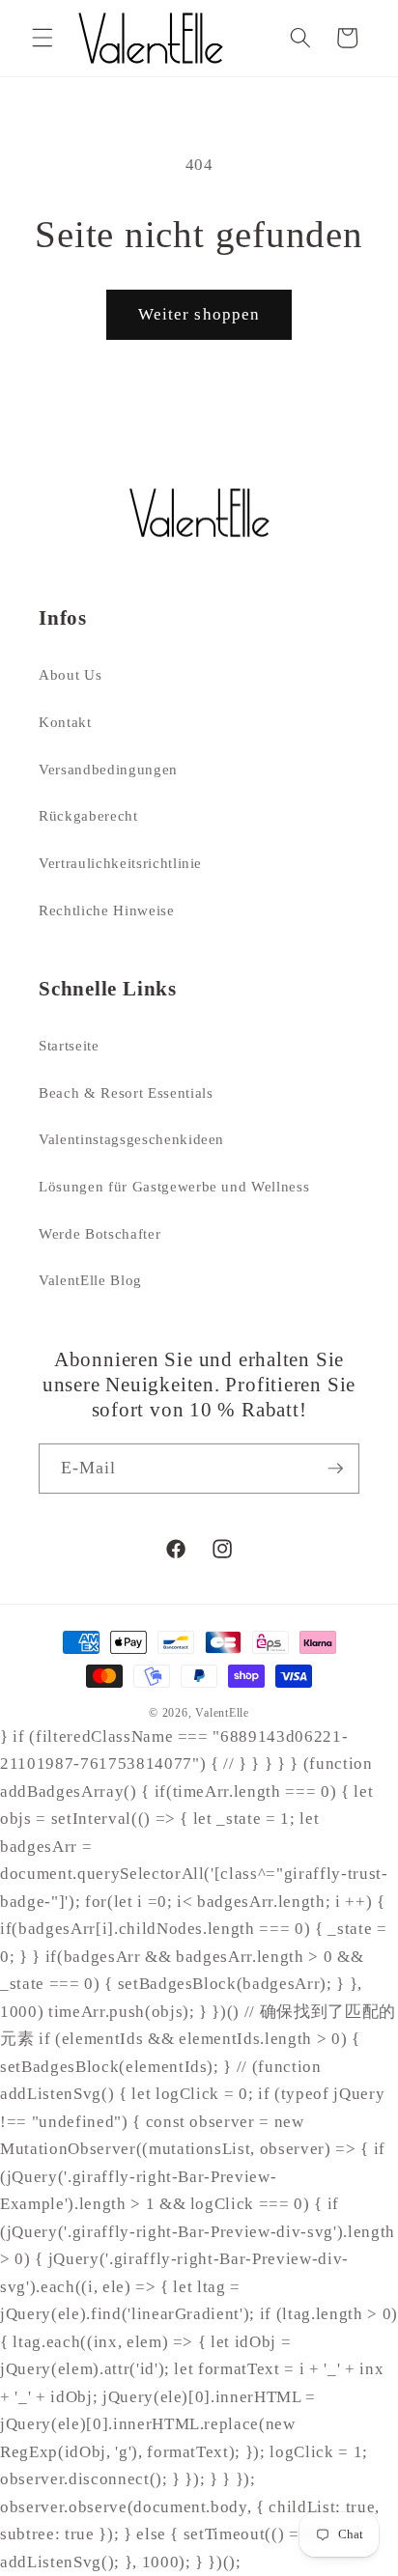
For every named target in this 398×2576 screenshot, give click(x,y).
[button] (43, 38)
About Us (70, 674)
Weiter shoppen (199, 314)
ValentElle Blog (90, 1280)
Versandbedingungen (108, 769)
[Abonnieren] (335, 1469)
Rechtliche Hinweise (107, 910)
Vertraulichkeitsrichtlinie (120, 863)
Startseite (69, 1045)
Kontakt (65, 722)
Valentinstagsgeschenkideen (131, 1139)
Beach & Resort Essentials (126, 1092)
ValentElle (222, 1713)
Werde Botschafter (99, 1233)
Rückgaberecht (88, 815)
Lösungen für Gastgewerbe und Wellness (174, 1186)
